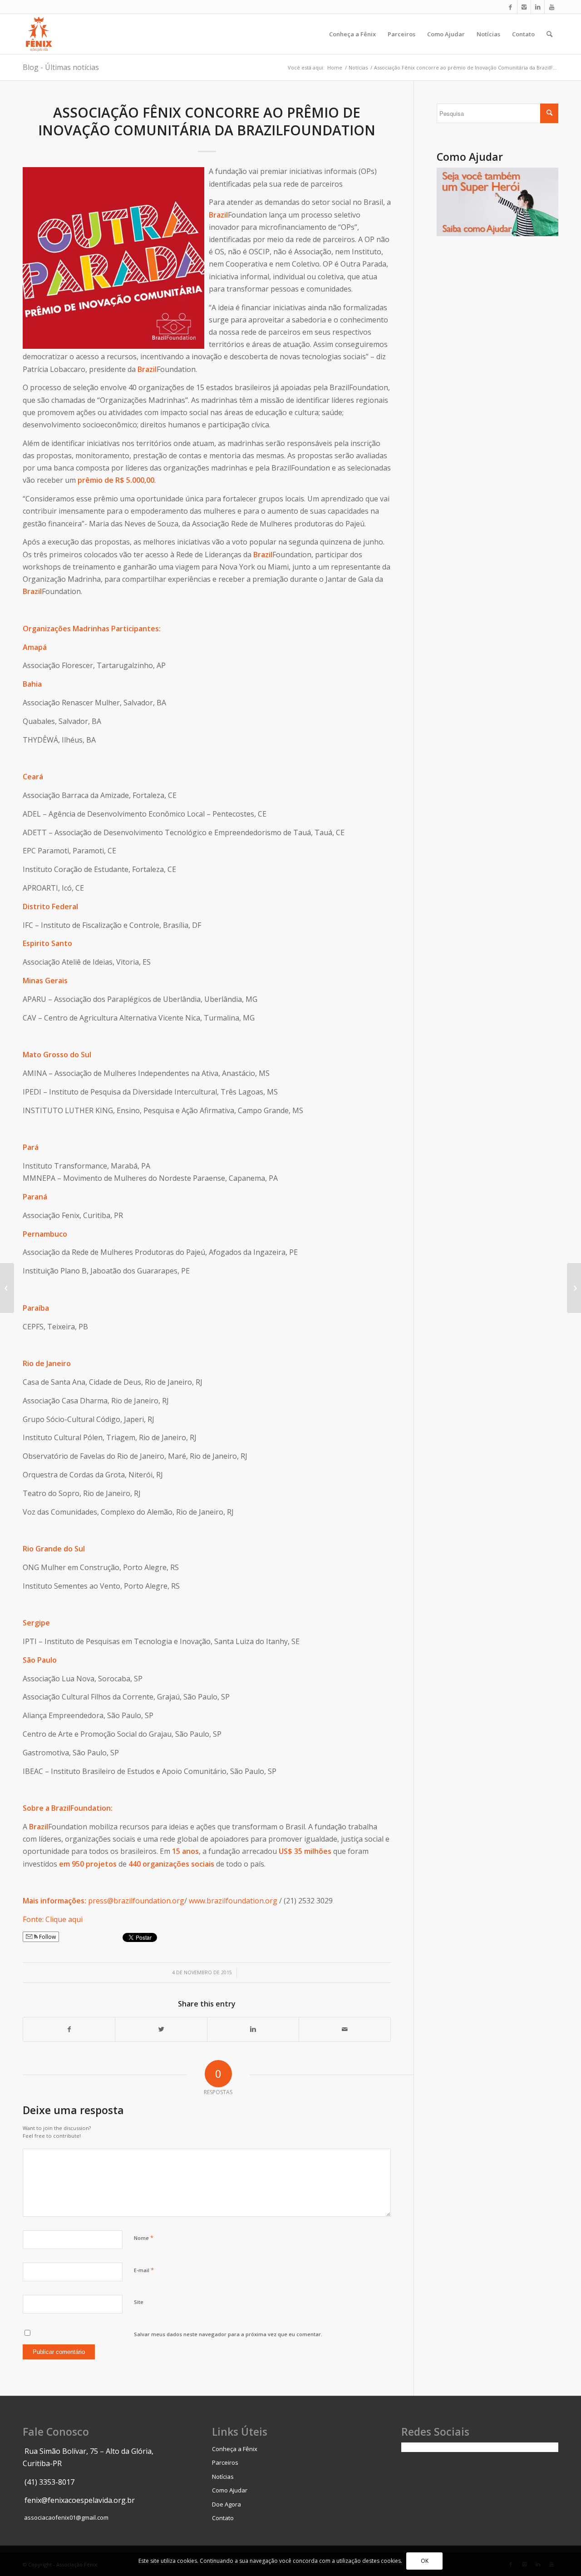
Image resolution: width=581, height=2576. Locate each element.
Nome (144, 2238)
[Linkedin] (538, 7)
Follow (47, 1937)
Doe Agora (226, 2504)
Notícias (358, 67)
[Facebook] (510, 7)
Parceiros (225, 2462)
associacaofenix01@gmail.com (66, 2517)
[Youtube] (551, 7)
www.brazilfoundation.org (233, 1901)
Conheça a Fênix (235, 2449)
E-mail (144, 2270)
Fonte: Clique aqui (53, 1919)
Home (335, 67)
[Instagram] (524, 7)
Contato (223, 2518)
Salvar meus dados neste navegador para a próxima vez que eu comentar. (228, 2334)
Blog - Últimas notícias (61, 67)
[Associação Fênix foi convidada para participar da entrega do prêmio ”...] (7, 1288)
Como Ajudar (230, 2490)
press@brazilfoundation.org (136, 1901)
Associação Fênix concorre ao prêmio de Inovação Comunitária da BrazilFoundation (207, 121)
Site (139, 2302)
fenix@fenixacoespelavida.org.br (80, 2500)
